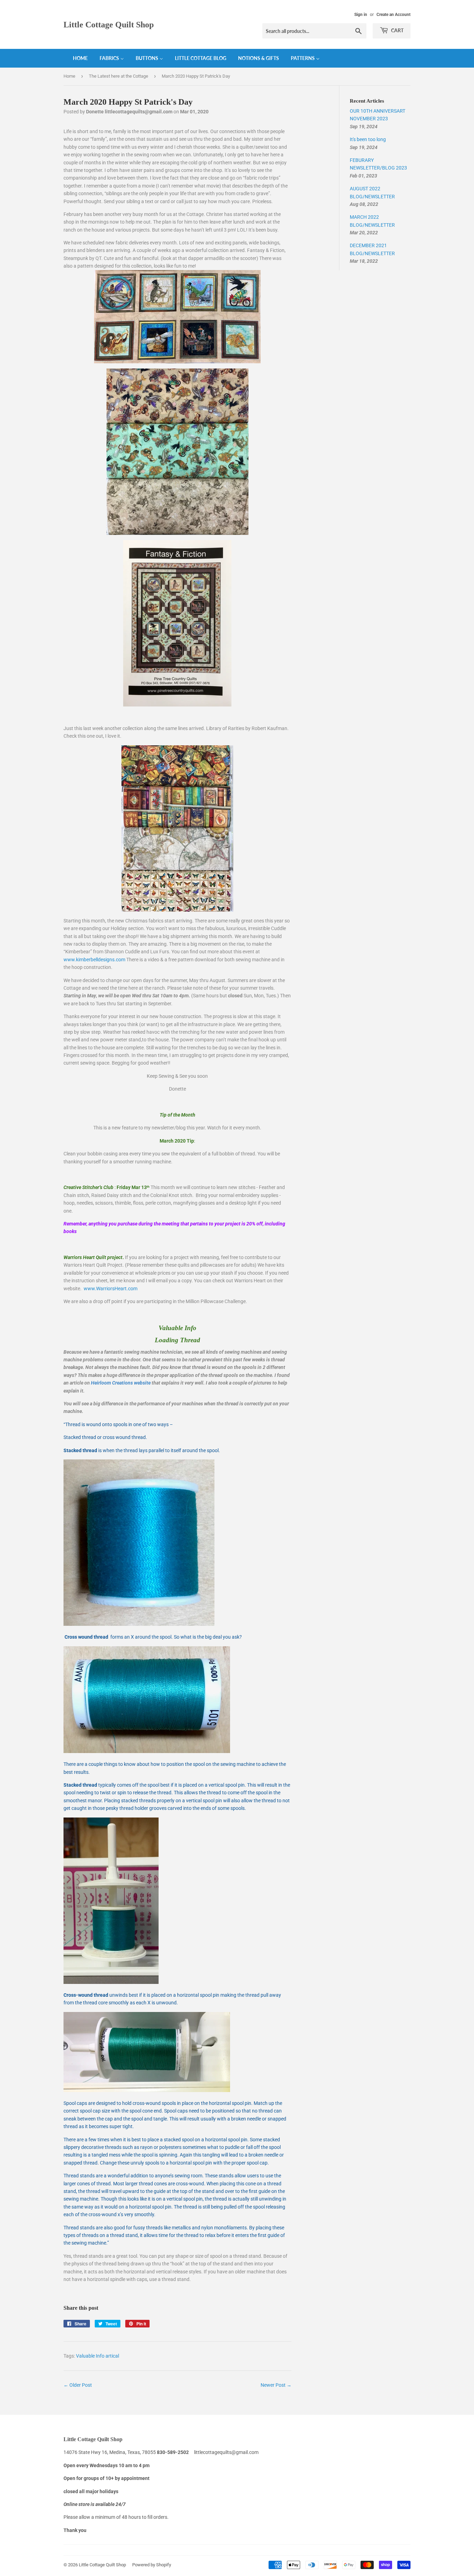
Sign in (361, 15)
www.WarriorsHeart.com (111, 1289)
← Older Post (78, 2385)
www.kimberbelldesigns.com (94, 960)
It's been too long (368, 139)
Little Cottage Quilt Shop (109, 24)
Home (69, 76)
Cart (397, 30)
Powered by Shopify (152, 2565)
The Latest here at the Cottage (118, 76)
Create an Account (393, 15)
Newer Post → (276, 2385)
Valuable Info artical (98, 2356)
